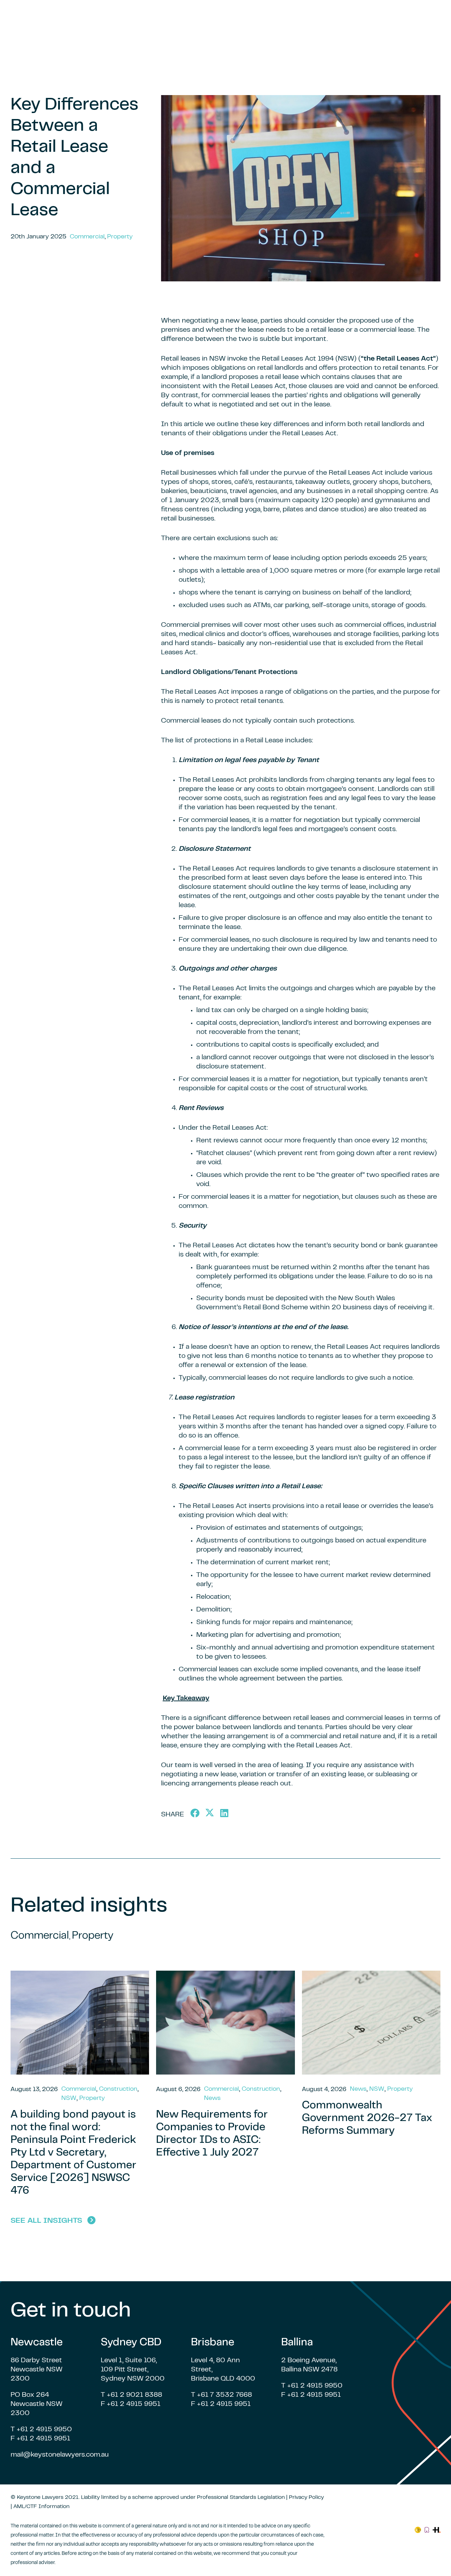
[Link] (418, 2530)
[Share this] (195, 1813)
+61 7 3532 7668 (224, 2395)
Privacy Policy (306, 2497)
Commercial (87, 237)
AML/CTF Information (41, 2507)
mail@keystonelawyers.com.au (60, 2455)
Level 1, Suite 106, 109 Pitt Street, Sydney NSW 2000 (133, 2370)
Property (120, 237)
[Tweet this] (210, 1813)
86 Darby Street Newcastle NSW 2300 (36, 2370)
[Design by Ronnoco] (427, 2530)
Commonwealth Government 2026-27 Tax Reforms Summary (367, 2119)
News (212, 2098)
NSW (69, 2098)
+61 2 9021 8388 (134, 2395)
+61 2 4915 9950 (44, 2430)
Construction (118, 2089)
